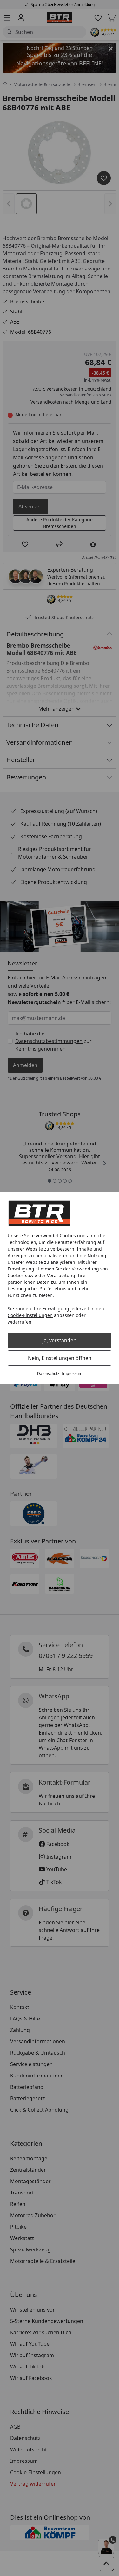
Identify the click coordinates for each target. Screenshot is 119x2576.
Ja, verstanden (60, 1340)
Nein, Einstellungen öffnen (60, 1358)
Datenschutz (48, 1373)
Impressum (72, 1373)
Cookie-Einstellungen (30, 1315)
